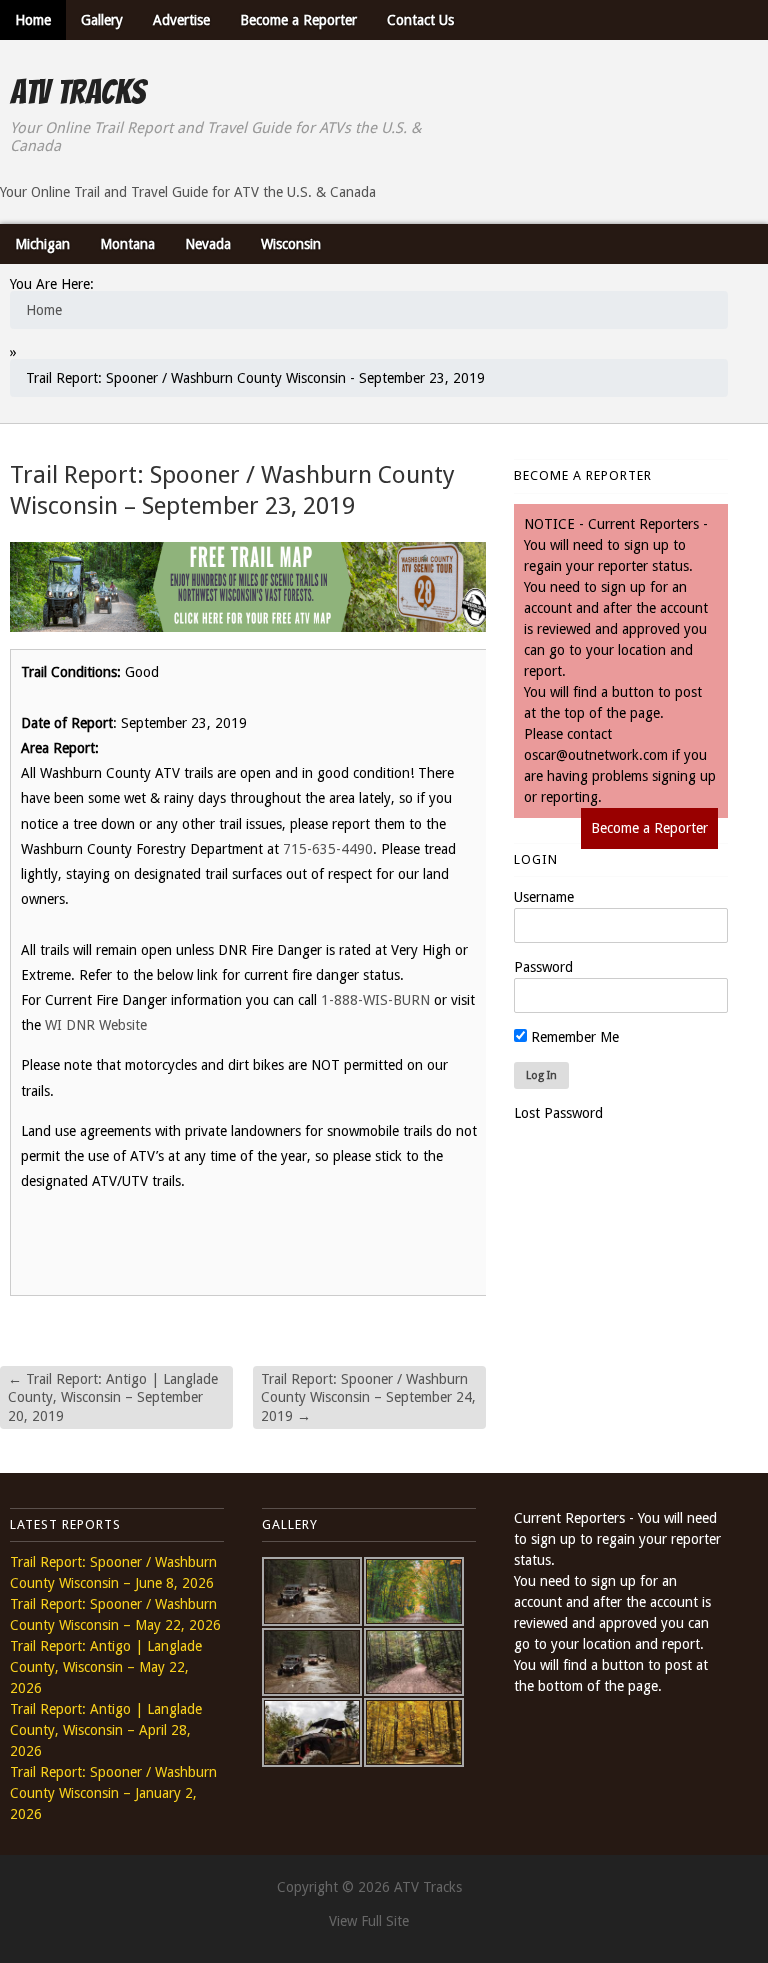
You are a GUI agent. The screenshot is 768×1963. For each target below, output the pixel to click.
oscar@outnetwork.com (596, 755)
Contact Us (420, 20)
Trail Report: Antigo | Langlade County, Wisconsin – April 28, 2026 (106, 1730)
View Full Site (369, 1921)
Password (543, 967)
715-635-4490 (328, 849)
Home (33, 20)
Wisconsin (291, 244)
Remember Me (573, 1037)
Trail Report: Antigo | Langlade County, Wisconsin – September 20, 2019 (113, 1397)
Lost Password (558, 1113)
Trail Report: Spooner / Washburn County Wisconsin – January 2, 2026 (113, 1793)
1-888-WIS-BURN (375, 1000)
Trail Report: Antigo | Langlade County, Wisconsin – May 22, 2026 (106, 1667)
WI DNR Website (96, 1025)
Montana (127, 244)
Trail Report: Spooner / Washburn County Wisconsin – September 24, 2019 (368, 1397)
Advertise (181, 20)
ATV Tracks (77, 92)
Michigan (42, 244)
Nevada (208, 244)
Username (544, 897)
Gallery (102, 20)
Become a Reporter (298, 20)
